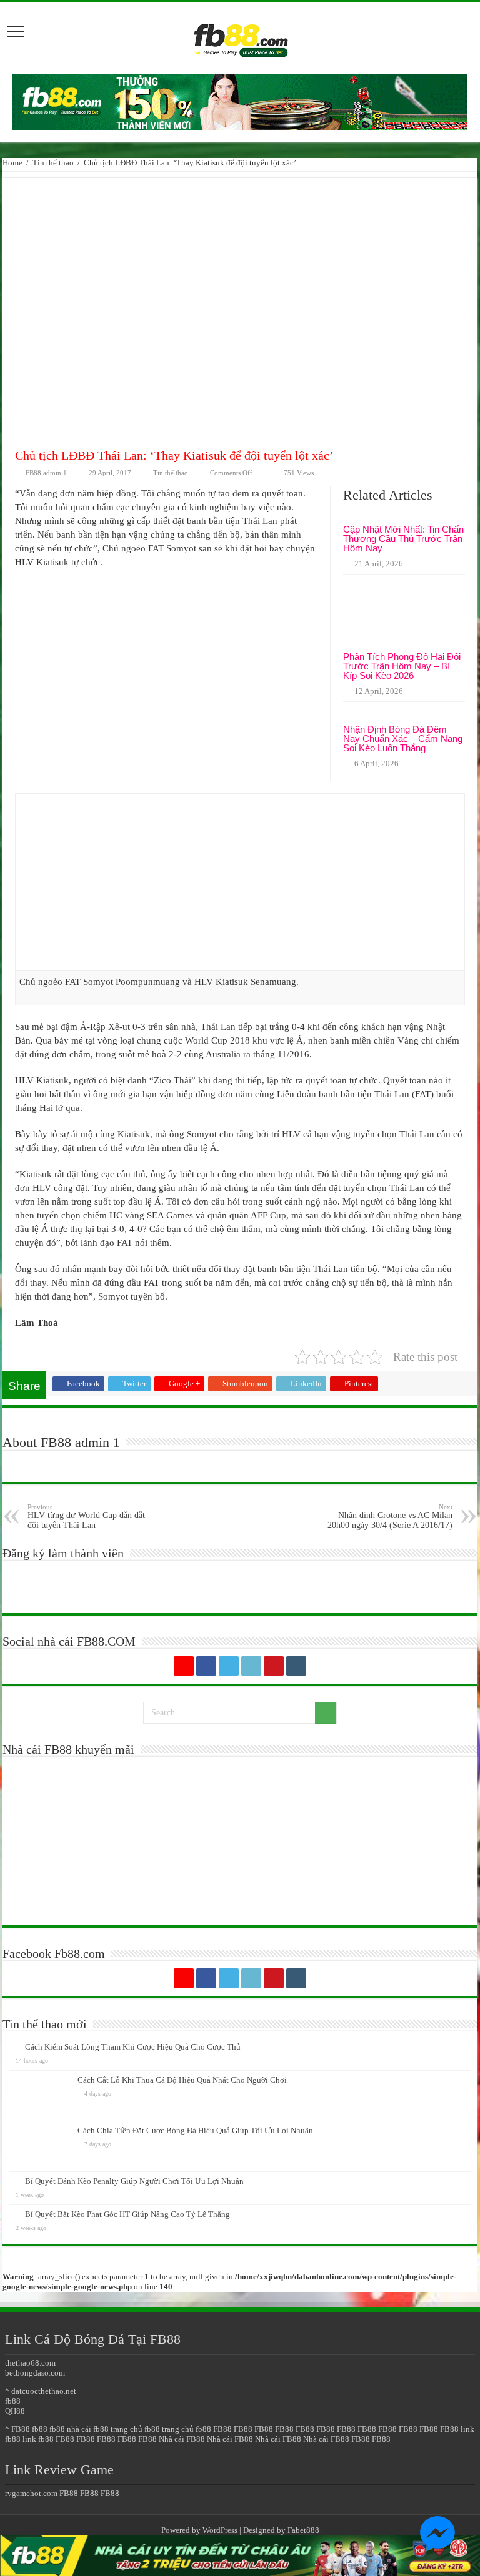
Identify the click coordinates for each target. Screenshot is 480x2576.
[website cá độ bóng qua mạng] (240, 101)
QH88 (15, 2411)
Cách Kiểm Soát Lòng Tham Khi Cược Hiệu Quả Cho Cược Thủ (133, 2047)
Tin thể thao (53, 163)
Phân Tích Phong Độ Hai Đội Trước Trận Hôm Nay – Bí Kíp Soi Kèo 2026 (402, 666)
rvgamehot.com (31, 2493)
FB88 (222, 2429)
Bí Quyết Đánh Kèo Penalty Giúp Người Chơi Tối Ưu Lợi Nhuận (134, 2181)
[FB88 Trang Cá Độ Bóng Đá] (240, 35)
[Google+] (184, 1666)
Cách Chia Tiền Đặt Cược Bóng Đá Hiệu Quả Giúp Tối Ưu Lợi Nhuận (195, 2130)
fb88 (13, 2401)
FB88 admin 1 (46, 473)
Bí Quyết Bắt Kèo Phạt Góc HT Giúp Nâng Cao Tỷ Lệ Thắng (127, 2214)
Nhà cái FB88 (182, 2439)
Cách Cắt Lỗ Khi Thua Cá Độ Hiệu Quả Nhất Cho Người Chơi (182, 2080)
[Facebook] (206, 1666)
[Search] (326, 1713)
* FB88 (17, 2429)
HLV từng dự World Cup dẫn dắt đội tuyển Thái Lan (86, 1517)
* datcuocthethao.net (41, 2391)
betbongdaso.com (35, 2373)
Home (12, 163)
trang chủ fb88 (135, 2429)
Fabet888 (303, 2530)
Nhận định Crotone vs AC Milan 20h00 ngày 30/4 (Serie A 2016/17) (390, 1517)
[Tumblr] (296, 1666)
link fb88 (38, 2439)
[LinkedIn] (251, 1666)
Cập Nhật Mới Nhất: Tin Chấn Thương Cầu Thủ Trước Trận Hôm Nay (403, 539)
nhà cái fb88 (88, 2429)
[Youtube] (274, 1666)
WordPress (220, 2530)
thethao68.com (30, 2363)
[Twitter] (229, 1666)
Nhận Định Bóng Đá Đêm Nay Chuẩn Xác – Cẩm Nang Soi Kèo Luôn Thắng (403, 738)
